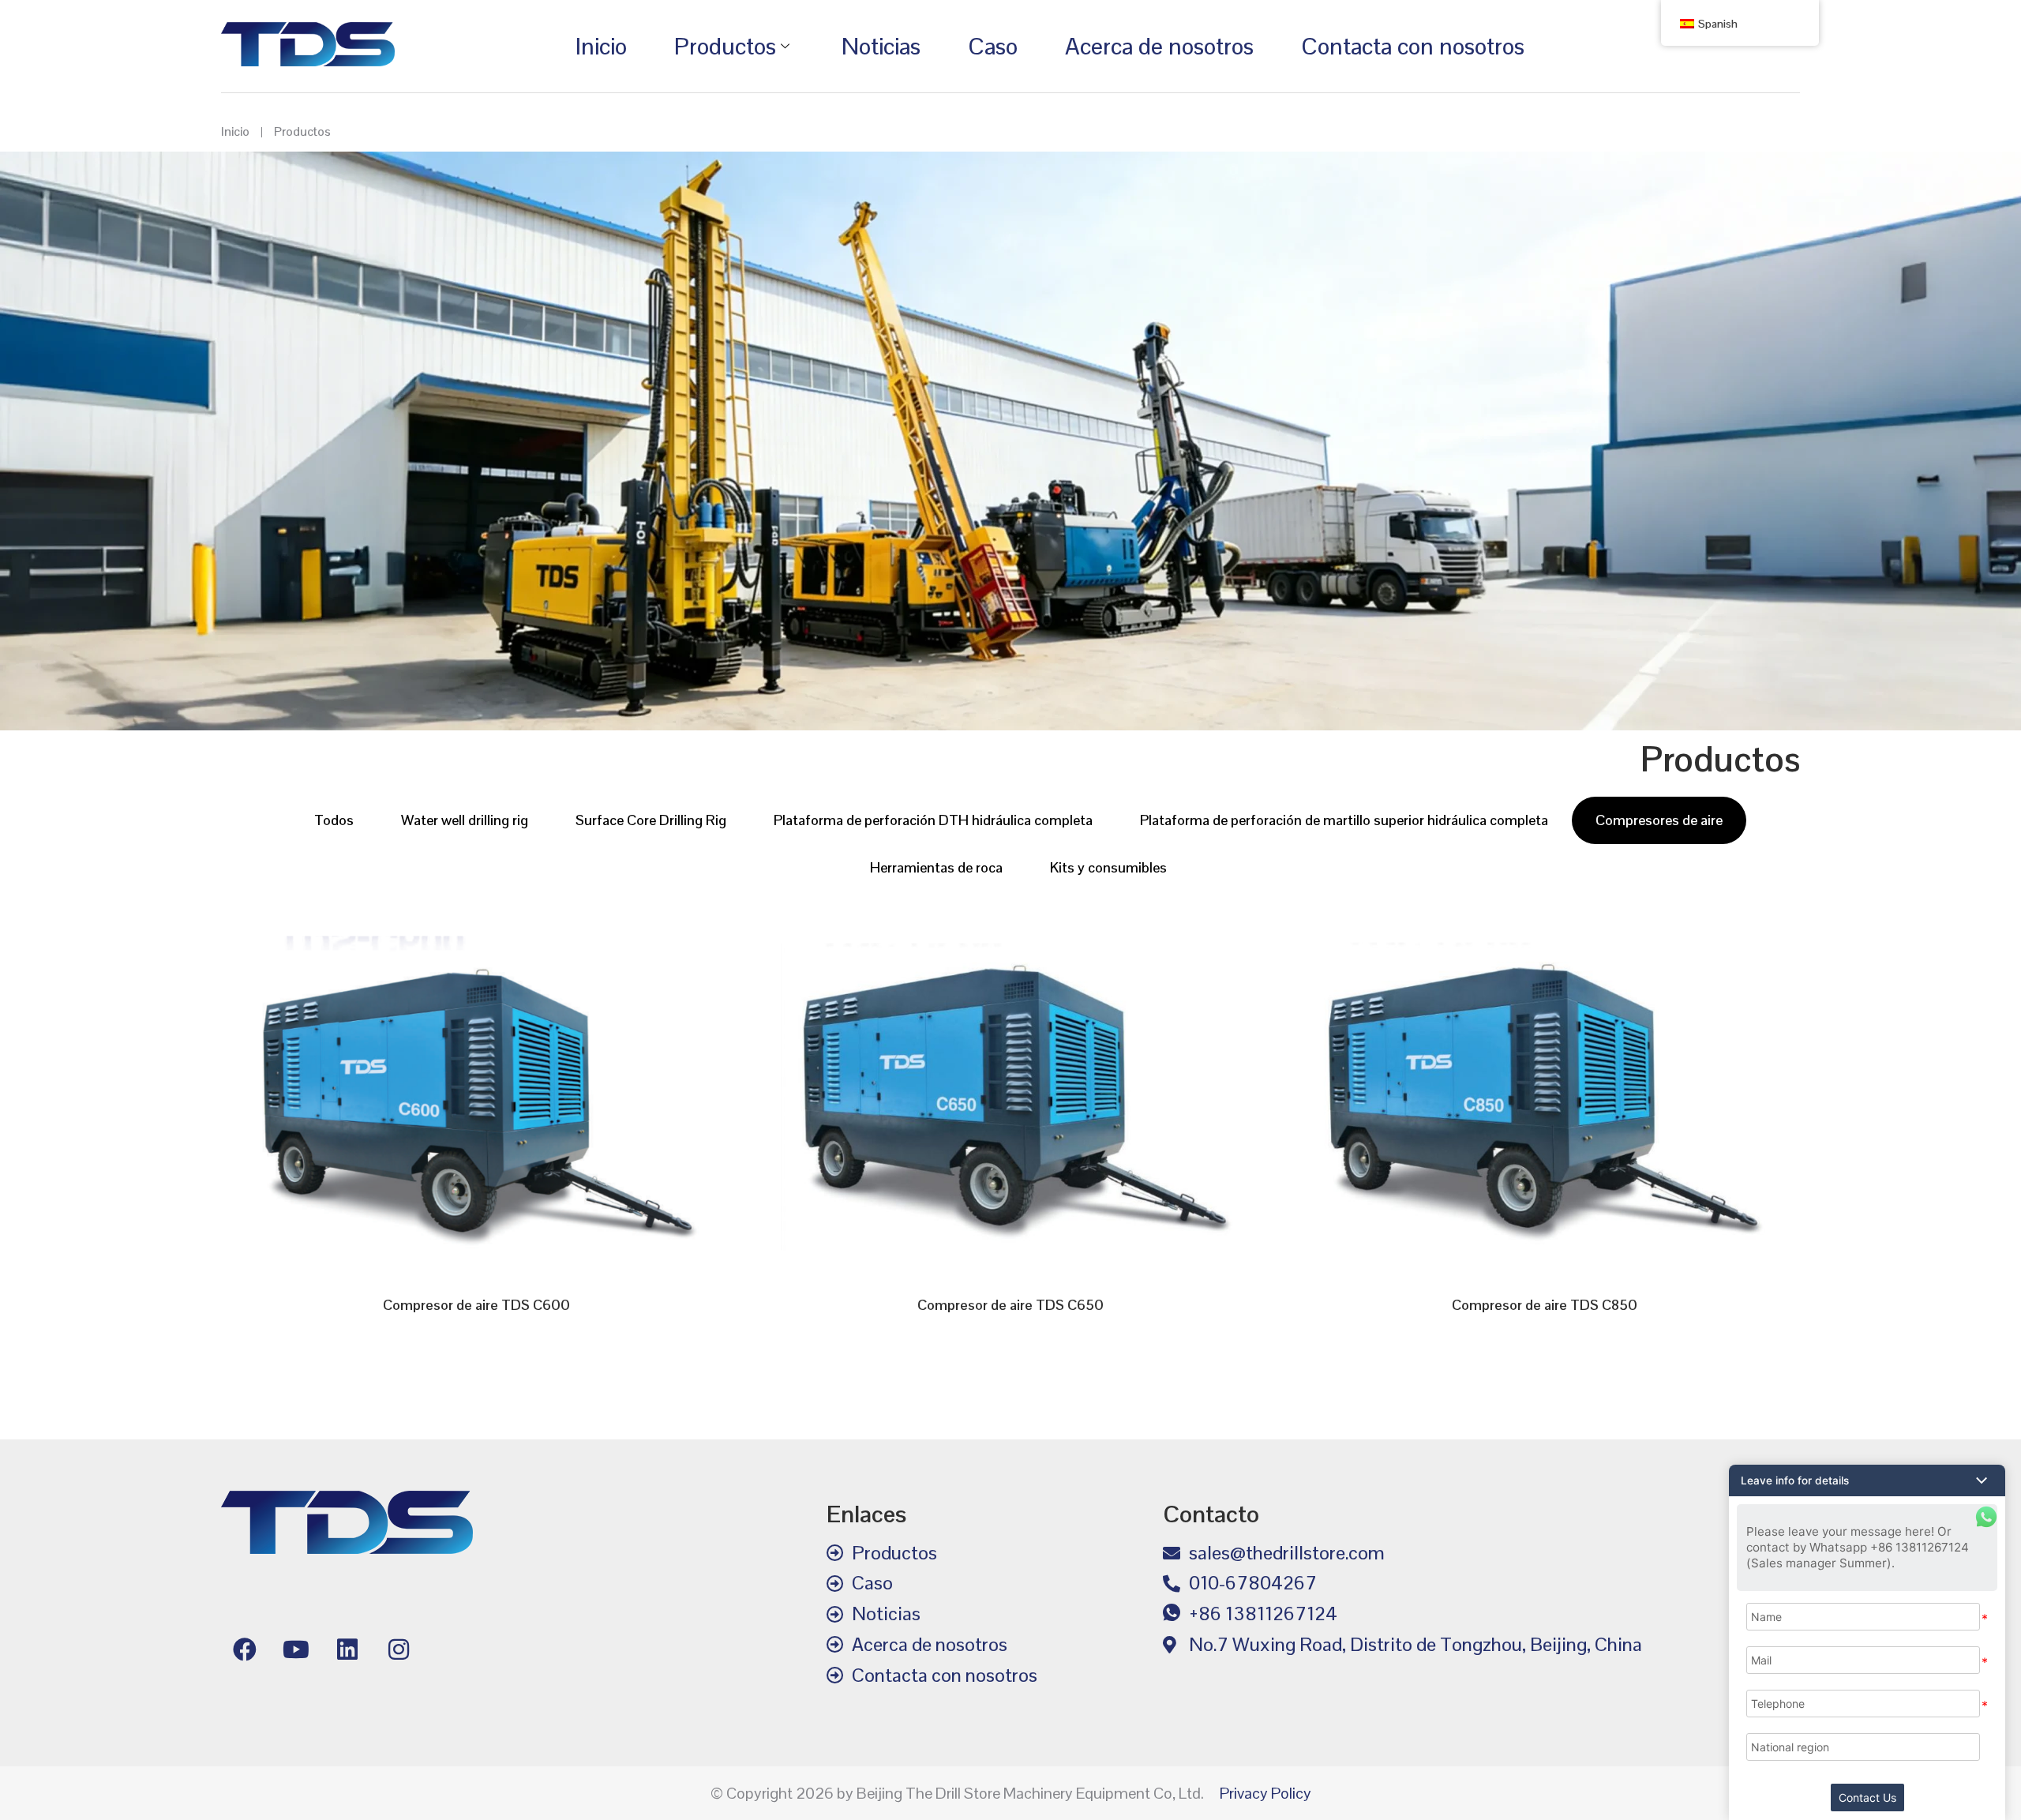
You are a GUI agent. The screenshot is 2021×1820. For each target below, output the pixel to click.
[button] (1867, 1480)
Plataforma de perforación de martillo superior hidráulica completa (1344, 820)
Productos (725, 46)
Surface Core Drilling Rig (651, 820)
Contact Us (1867, 1797)
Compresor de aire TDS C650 (1010, 1305)
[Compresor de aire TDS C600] (476, 1097)
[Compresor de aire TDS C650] (1011, 1097)
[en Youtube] (296, 1649)
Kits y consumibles (1108, 867)
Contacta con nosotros (1413, 46)
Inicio (601, 46)
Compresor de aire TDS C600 (476, 1305)
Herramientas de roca (936, 867)
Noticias (881, 46)
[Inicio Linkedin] (347, 1649)
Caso (993, 46)
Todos (334, 820)
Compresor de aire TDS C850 (1545, 1305)
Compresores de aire (1659, 820)
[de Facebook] (245, 1649)
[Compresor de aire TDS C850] (1545, 1097)
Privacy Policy (1265, 1793)
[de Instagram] (399, 1649)
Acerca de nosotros (1159, 46)
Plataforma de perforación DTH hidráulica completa (933, 820)
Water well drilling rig (465, 820)
